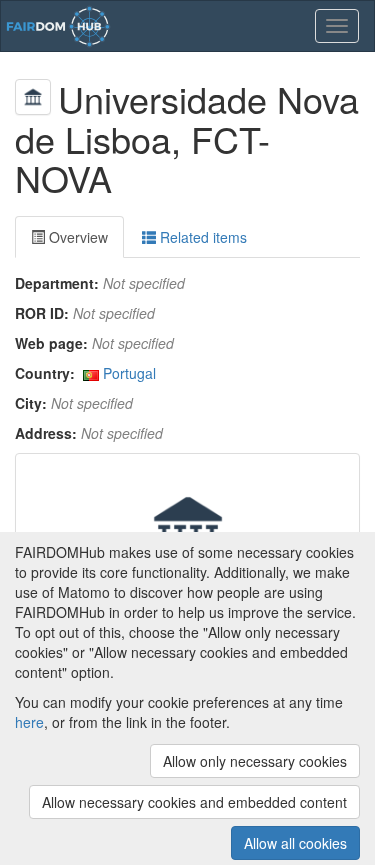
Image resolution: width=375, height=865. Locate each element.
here (29, 722)
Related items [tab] (201, 237)
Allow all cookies (295, 843)
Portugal (129, 373)
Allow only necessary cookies (255, 761)
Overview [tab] (76, 237)
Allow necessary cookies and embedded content (194, 802)
